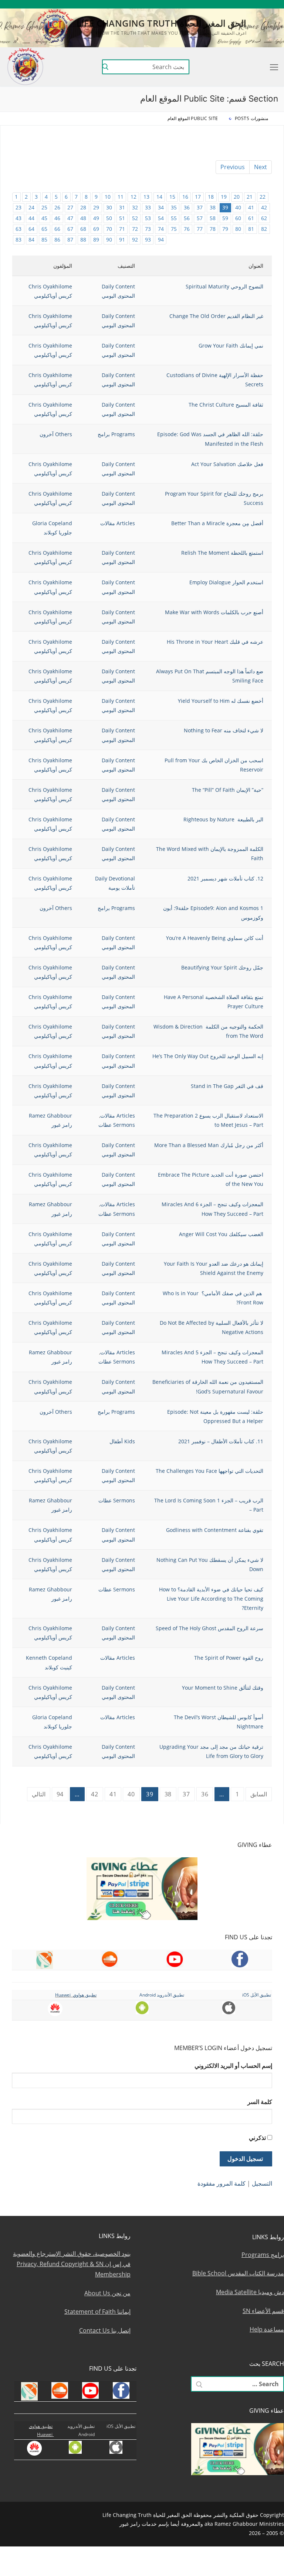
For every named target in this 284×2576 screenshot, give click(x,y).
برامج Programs (263, 2255)
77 (200, 229)
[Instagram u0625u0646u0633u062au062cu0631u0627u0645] (231, 4)
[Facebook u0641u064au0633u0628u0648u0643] (274, 4)
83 (18, 240)
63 (18, 229)
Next (261, 167)
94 (161, 240)
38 (213, 207)
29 (96, 207)
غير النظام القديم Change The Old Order (216, 316)
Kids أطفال (122, 1441)
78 (213, 229)
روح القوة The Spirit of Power (229, 1658)
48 (83, 218)
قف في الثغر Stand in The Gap (227, 1086)
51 (122, 218)
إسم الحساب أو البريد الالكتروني (233, 2066)
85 (44, 240)
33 (148, 207)
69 (96, 229)
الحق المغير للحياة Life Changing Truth (162, 23)
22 (263, 197)
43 (18, 218)
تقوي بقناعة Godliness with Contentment (215, 1530)
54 (161, 218)
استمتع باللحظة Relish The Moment (222, 553)
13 (146, 197)
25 (44, 207)
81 (251, 229)
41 (251, 207)
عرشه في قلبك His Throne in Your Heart (215, 642)
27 (70, 207)
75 (174, 229)
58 (213, 218)
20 (237, 197)
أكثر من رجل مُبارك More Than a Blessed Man (209, 1145)
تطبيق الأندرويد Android (162, 1995)
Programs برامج (116, 434)
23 (18, 207)
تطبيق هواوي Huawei (76, 1995)
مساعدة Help (267, 2329)
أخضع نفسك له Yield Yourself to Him (221, 701)
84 (31, 240)
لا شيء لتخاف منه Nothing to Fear (224, 730)
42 (264, 207)
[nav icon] (273, 67)
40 (238, 207)
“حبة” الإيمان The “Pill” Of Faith (228, 790)
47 (70, 218)
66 (57, 229)
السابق (259, 1794)
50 (109, 218)
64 (31, 229)
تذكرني (257, 2138)
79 (225, 229)
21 (250, 197)
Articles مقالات (118, 523)
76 (187, 229)
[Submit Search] (105, 67)
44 (31, 218)
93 (148, 240)
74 (161, 229)
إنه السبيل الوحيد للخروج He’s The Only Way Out (208, 1056)
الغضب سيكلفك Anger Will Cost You (221, 1234)
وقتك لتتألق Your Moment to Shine (223, 1688)
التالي (39, 1794)
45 (44, 218)
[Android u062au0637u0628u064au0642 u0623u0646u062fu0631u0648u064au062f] (199, 4)
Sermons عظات (117, 1125)
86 (57, 240)
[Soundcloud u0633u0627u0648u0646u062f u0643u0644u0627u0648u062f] (253, 4)
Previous (233, 167)
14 (159, 197)
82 (264, 229)
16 (185, 197)
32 (135, 207)
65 (44, 229)
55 (174, 218)
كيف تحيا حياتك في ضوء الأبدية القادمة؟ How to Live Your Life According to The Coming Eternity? (211, 1599)
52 (135, 218)
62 (264, 218)
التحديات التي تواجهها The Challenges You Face (209, 1471)
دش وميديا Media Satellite (250, 2292)
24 (31, 207)
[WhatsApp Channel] (221, 4)
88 (83, 240)
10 (108, 197)
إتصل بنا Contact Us (105, 2330)
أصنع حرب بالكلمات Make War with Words (214, 612)
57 (200, 218)
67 (70, 229)
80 (238, 229)
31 (122, 207)
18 (211, 197)
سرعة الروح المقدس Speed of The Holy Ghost (209, 1628)
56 (187, 218)
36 (187, 207)
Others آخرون (56, 434)
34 (161, 207)
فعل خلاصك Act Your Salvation (227, 464)
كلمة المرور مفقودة (222, 2183)
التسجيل (262, 2183)
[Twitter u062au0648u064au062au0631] (242, 4)
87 (70, 240)
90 (109, 240)
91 (122, 240)
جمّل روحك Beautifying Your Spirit (222, 967)
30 (109, 207)
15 (172, 197)
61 (251, 218)
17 (198, 197)
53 (148, 218)
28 (83, 207)
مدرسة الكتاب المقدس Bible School (238, 2273)
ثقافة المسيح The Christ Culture (226, 405)
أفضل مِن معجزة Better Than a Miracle (217, 523)
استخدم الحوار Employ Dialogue (226, 582)
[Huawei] (178, 4)
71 (122, 229)
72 (135, 229)
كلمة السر (260, 2102)
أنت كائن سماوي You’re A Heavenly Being (215, 938)
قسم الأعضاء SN (263, 2311)
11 (121, 197)
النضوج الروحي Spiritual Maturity (224, 286)
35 (174, 207)
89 (96, 240)
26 (57, 207)
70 (109, 229)
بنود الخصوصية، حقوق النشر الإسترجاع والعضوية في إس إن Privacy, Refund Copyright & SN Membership (72, 2264)
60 (238, 218)
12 (133, 197)
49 (96, 218)
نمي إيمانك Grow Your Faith (231, 345)
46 (57, 218)
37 (200, 207)
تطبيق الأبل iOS (257, 1995)
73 (148, 229)
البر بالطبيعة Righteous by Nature (223, 819)
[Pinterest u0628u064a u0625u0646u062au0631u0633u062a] (209, 4)
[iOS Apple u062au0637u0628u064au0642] (188, 4)
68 (83, 229)
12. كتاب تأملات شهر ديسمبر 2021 (225, 878)
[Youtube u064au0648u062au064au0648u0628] (264, 4)
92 (135, 240)
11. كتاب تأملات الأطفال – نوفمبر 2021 (221, 1441)
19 (224, 197)
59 (225, 218)
